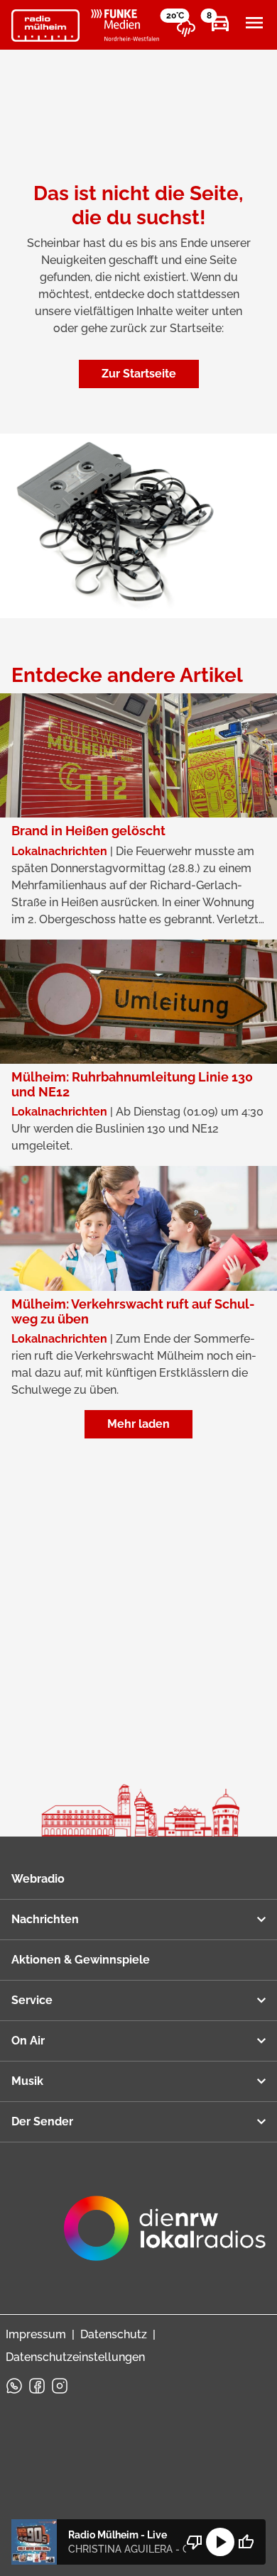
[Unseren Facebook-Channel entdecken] (37, 2386)
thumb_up (246, 2542)
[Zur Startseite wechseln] (45, 26)
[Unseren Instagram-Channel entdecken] (60, 2386)
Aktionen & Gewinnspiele (81, 1960)
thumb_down (195, 2542)
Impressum (36, 2334)
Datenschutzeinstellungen (75, 2357)
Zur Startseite (139, 374)
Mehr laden (138, 1424)
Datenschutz (114, 2334)
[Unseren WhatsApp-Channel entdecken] (14, 2386)
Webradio (38, 1879)
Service (32, 2000)
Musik (27, 2081)
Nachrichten (45, 1919)
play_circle (220, 2542)
